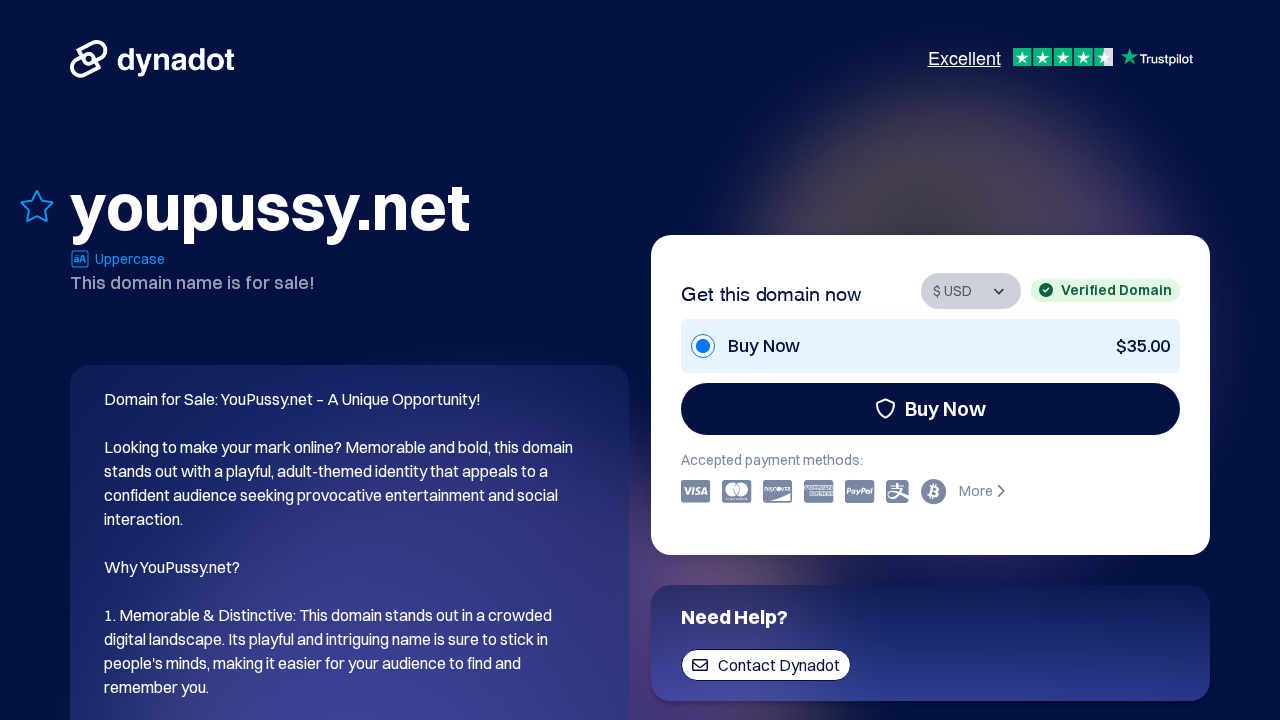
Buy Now (945, 408)
